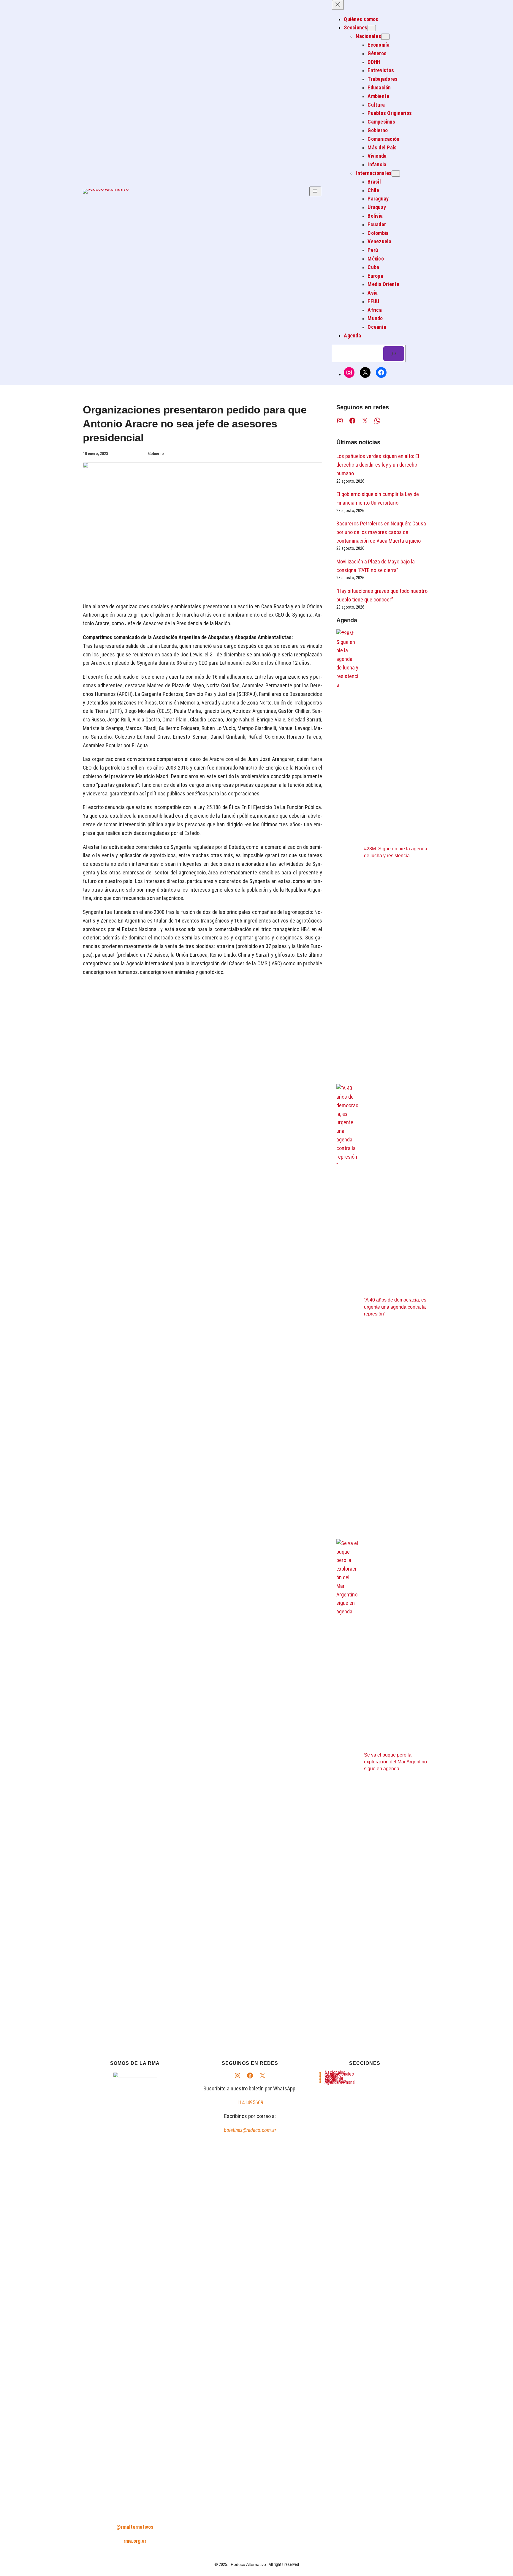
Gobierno (156, 454)
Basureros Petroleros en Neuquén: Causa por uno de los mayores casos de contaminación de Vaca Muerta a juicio (381, 532)
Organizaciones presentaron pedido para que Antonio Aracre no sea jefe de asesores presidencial (195, 424)
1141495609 (250, 2102)
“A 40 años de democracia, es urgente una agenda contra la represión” (395, 1307)
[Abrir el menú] (315, 191)
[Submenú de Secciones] (372, 28)
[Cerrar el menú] (338, 5)
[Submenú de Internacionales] (396, 174)
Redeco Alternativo (248, 2564)
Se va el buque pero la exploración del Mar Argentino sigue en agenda (395, 1762)
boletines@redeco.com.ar (250, 2130)
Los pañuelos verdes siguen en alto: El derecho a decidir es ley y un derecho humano (378, 465)
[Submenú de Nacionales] (385, 37)
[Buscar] (394, 354)
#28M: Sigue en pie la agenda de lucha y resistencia (396, 852)
